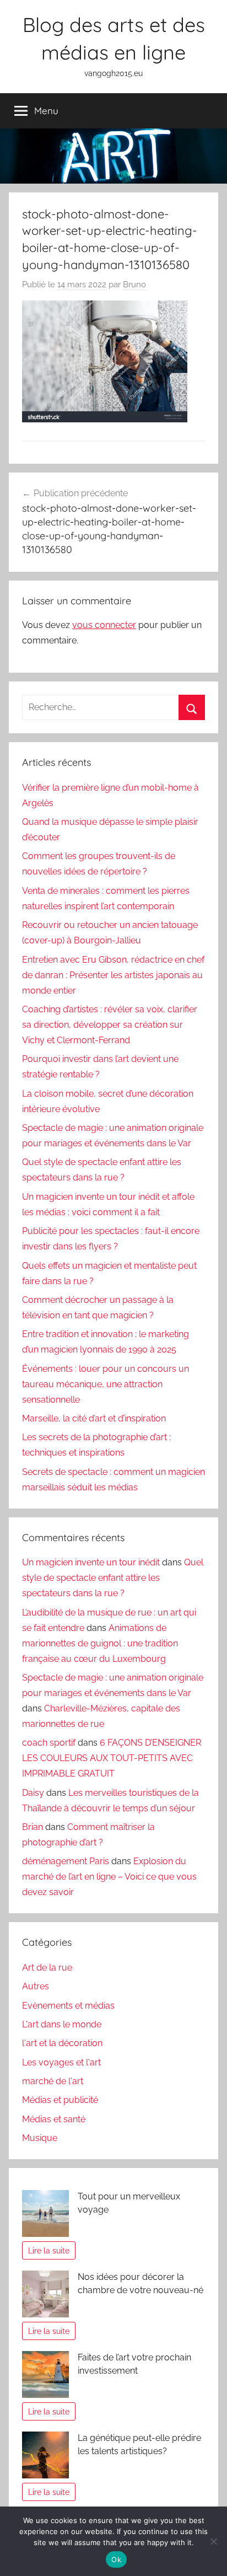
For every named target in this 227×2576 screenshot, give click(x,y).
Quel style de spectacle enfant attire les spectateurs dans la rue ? (113, 1578)
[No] (213, 2541)
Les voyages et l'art (61, 2062)
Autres (36, 1986)
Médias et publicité (60, 2100)
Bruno (134, 285)
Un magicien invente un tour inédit (91, 1562)
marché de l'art (53, 2081)
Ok (116, 2559)
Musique (40, 2138)
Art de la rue (47, 1968)
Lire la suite (49, 2250)
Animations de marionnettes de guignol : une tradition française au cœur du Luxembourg (100, 1643)
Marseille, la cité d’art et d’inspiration (94, 1418)
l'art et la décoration (62, 2043)
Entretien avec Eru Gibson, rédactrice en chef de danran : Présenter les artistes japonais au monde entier (113, 975)
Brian (33, 1827)
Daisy (33, 1793)
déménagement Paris (66, 1861)
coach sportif (49, 1743)
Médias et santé (54, 2119)
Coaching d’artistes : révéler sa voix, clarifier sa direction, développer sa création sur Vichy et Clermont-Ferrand (110, 1025)
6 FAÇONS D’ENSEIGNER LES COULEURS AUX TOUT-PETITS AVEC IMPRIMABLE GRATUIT (112, 1758)
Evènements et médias (68, 2006)
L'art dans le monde (62, 2024)
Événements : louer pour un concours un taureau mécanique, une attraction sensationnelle (106, 1384)
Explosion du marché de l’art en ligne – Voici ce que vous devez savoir (109, 1877)
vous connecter (104, 625)
